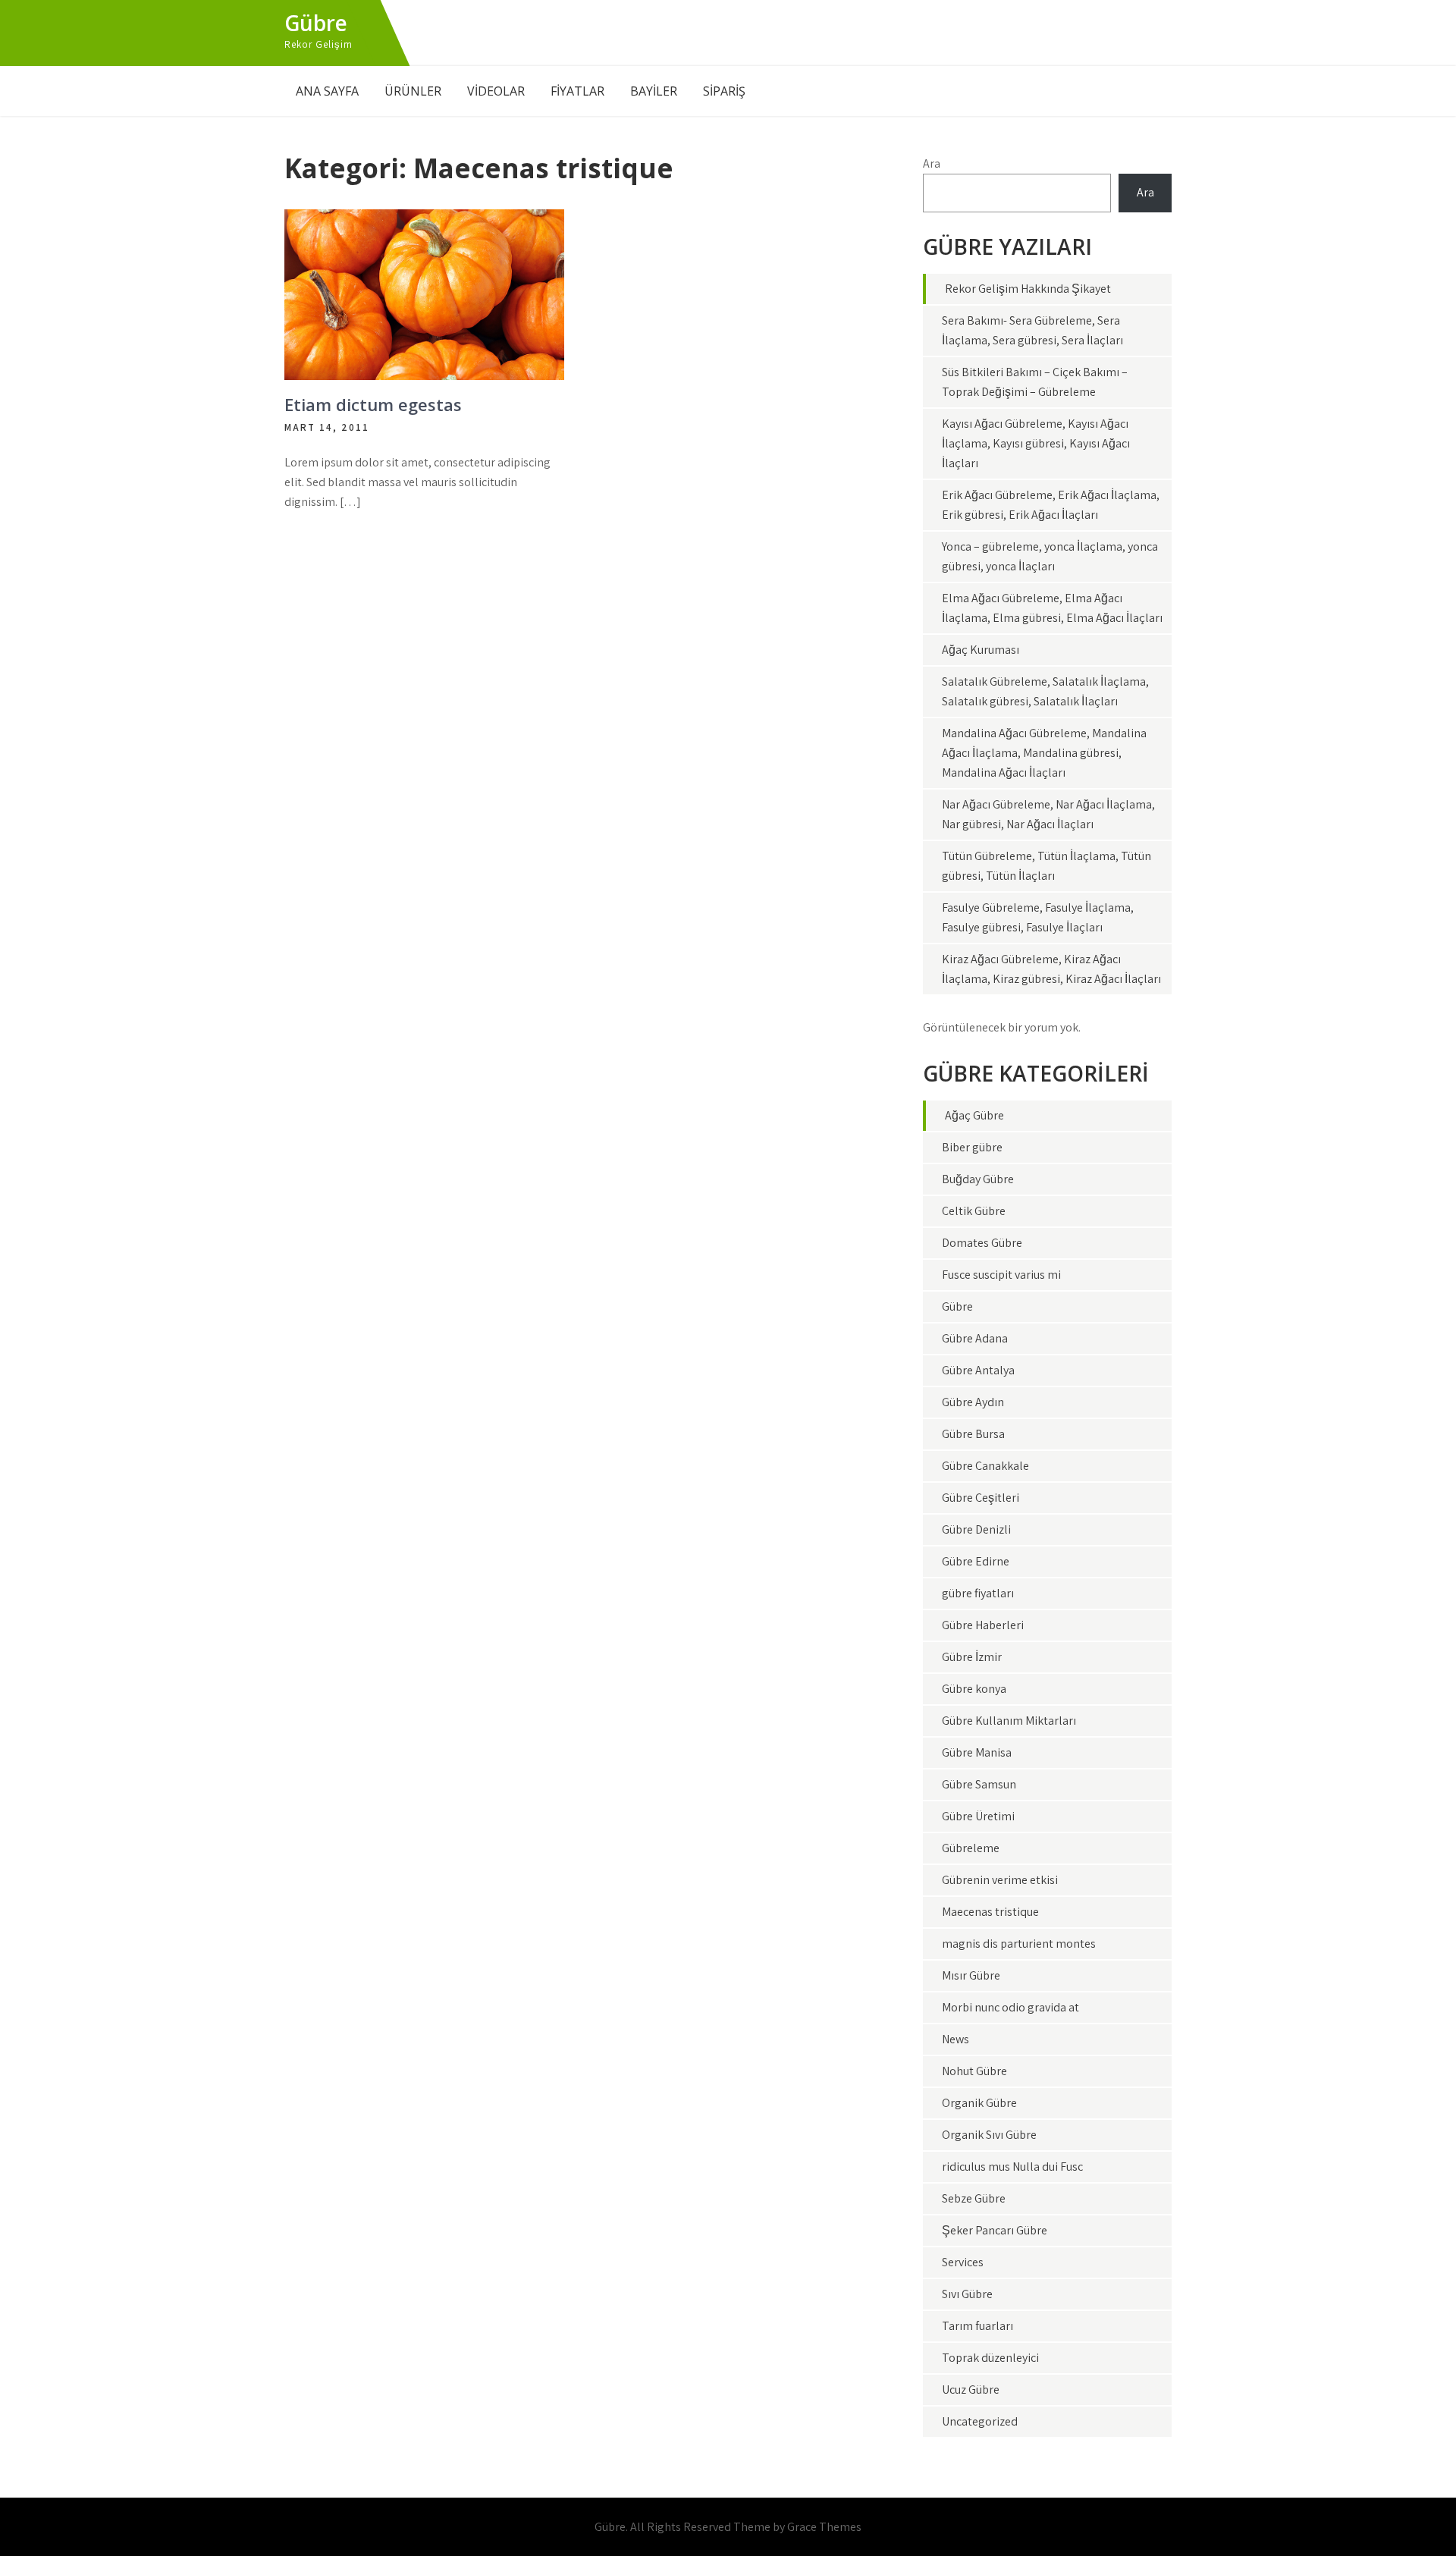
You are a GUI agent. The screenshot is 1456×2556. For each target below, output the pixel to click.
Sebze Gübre (974, 2198)
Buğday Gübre (978, 1179)
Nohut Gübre (974, 2071)
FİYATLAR (577, 91)
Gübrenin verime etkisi (1000, 1880)
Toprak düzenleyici (990, 2358)
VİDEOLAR (496, 91)
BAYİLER (654, 91)
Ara (932, 163)
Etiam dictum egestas (373, 404)
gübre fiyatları (978, 1593)
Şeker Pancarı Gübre (995, 2230)
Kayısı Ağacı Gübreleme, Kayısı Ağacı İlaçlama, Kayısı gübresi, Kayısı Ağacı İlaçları (1036, 443)
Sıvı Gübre (967, 2294)
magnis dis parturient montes (1019, 1944)
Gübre (316, 23)
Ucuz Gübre (971, 2390)
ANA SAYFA (327, 91)
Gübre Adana (975, 1338)
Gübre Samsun (979, 1784)
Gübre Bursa (973, 1434)
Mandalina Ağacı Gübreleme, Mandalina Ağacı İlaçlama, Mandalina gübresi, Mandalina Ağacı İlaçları (1044, 753)
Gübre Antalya (978, 1370)
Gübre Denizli (976, 1529)
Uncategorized (980, 2421)
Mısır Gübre (971, 1975)
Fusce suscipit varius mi (1001, 1275)
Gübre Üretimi (978, 1816)
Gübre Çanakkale (985, 1466)
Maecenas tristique (990, 1912)
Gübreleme (971, 1848)
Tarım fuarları (977, 2326)
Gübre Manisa (977, 1752)
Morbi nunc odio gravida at (1010, 2007)
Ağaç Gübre (974, 1115)
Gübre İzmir (972, 1657)
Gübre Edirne (976, 1561)
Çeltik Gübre (974, 1211)
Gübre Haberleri (983, 1625)
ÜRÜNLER (413, 91)
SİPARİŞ (724, 91)
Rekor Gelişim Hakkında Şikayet (1028, 289)
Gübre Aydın (973, 1402)
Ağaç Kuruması (981, 650)
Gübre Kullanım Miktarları (1009, 1721)
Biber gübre (972, 1147)
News (955, 2039)
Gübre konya (974, 1689)
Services (963, 2262)
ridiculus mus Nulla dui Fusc (1012, 2167)
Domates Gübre (982, 1243)
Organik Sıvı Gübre (989, 2135)
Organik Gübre (979, 2103)
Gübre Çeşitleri (981, 1498)
